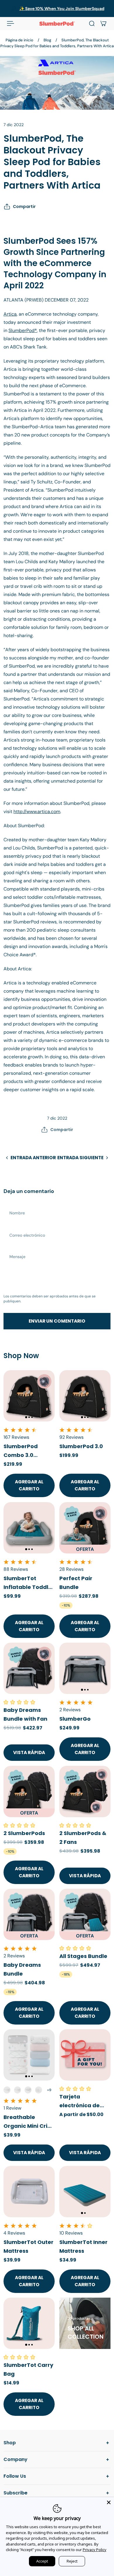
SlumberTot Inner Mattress (83, 2246)
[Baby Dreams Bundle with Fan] (29, 1668)
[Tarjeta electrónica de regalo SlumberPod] (85, 2055)
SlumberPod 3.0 (81, 1446)
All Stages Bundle (83, 1956)
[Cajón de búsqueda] (92, 23)
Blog (47, 40)
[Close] (109, 2502)
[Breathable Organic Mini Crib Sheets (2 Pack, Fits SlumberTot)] (29, 2055)
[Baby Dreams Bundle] (29, 1914)
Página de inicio (19, 40)
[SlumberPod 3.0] (85, 1396)
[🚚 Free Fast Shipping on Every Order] (57, 9)
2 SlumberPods (24, 1833)
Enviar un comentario (57, 1321)
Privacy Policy (95, 2550)
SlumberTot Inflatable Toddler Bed (29, 1583)
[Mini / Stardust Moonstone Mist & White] (18, 2090)
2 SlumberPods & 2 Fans (83, 1838)
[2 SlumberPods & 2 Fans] (85, 1791)
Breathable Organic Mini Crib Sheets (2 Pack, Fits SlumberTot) (27, 2122)
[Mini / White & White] (39, 2090)
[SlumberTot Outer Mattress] (29, 2192)
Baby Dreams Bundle (22, 1969)
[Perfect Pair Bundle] (85, 1528)
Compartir (24, 207)
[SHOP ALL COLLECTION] (85, 2323)
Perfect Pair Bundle (76, 1583)
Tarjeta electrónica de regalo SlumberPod (80, 2101)
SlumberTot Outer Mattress (28, 2246)
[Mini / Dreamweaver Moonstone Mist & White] (28, 2090)
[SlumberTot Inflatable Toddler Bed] (29, 1528)
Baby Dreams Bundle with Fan (25, 1714)
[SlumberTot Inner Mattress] (85, 2192)
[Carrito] (103, 23)
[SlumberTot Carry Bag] (29, 2323)
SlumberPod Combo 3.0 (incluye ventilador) (21, 1451)
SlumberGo (75, 1719)
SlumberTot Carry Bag (28, 2369)
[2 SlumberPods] (29, 1791)
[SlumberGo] (85, 1668)
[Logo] (57, 23)
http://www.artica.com (37, 811)
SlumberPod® (23, 330)
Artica (10, 314)
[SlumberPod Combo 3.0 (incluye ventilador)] (29, 1396)
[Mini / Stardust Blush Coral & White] (7, 2090)
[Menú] (11, 23)
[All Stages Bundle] (85, 1914)
